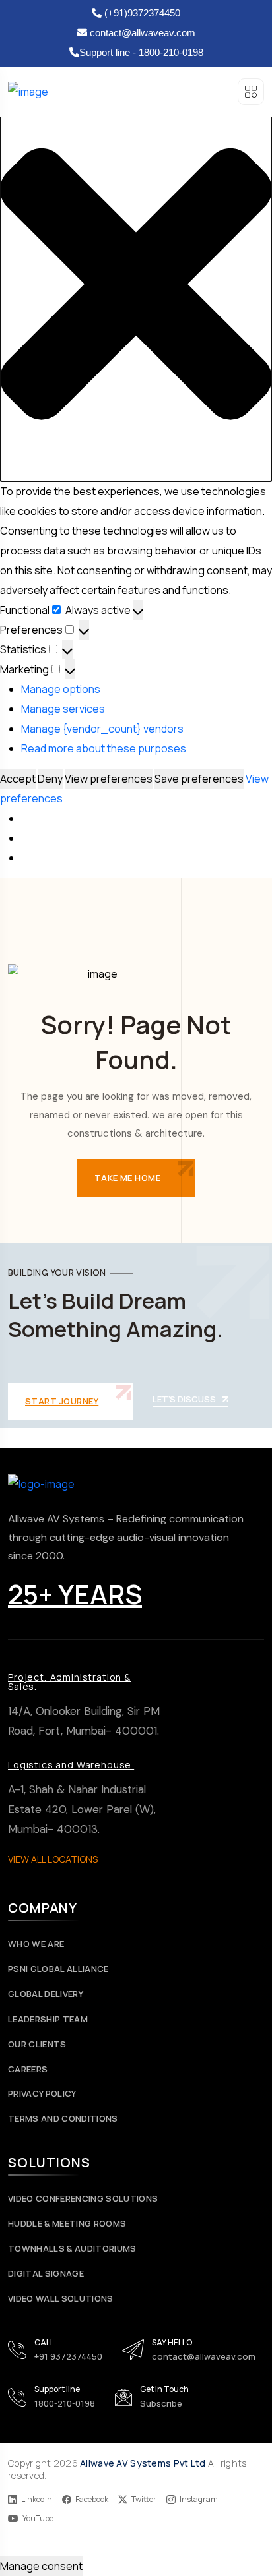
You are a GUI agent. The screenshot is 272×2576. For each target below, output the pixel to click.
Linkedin (37, 2500)
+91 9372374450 (68, 2356)
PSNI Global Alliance (58, 1969)
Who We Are (36, 1944)
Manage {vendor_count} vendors (102, 729)
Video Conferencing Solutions (83, 2199)
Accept (18, 779)
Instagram (199, 2500)
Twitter (144, 2500)
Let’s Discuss (184, 1400)
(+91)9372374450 (141, 13)
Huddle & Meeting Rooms (67, 2224)
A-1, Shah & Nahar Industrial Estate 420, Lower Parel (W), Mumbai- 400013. (82, 1809)
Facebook (92, 2500)
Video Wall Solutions (61, 2299)
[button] (136, 284)
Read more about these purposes (104, 748)
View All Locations (53, 1859)
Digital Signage (46, 2274)
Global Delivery (46, 1994)
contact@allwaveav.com (141, 33)
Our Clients (37, 2044)
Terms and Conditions (63, 2119)
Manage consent (41, 2566)
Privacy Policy (42, 2094)
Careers (28, 2069)
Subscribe (161, 2403)
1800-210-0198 (65, 2403)
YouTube (38, 2519)
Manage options (61, 689)
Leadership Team (48, 2019)
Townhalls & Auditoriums (72, 2249)
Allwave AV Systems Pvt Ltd (143, 2463)
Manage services (63, 709)
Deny (50, 779)
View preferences (109, 779)
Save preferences (199, 779)
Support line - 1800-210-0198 (141, 52)
